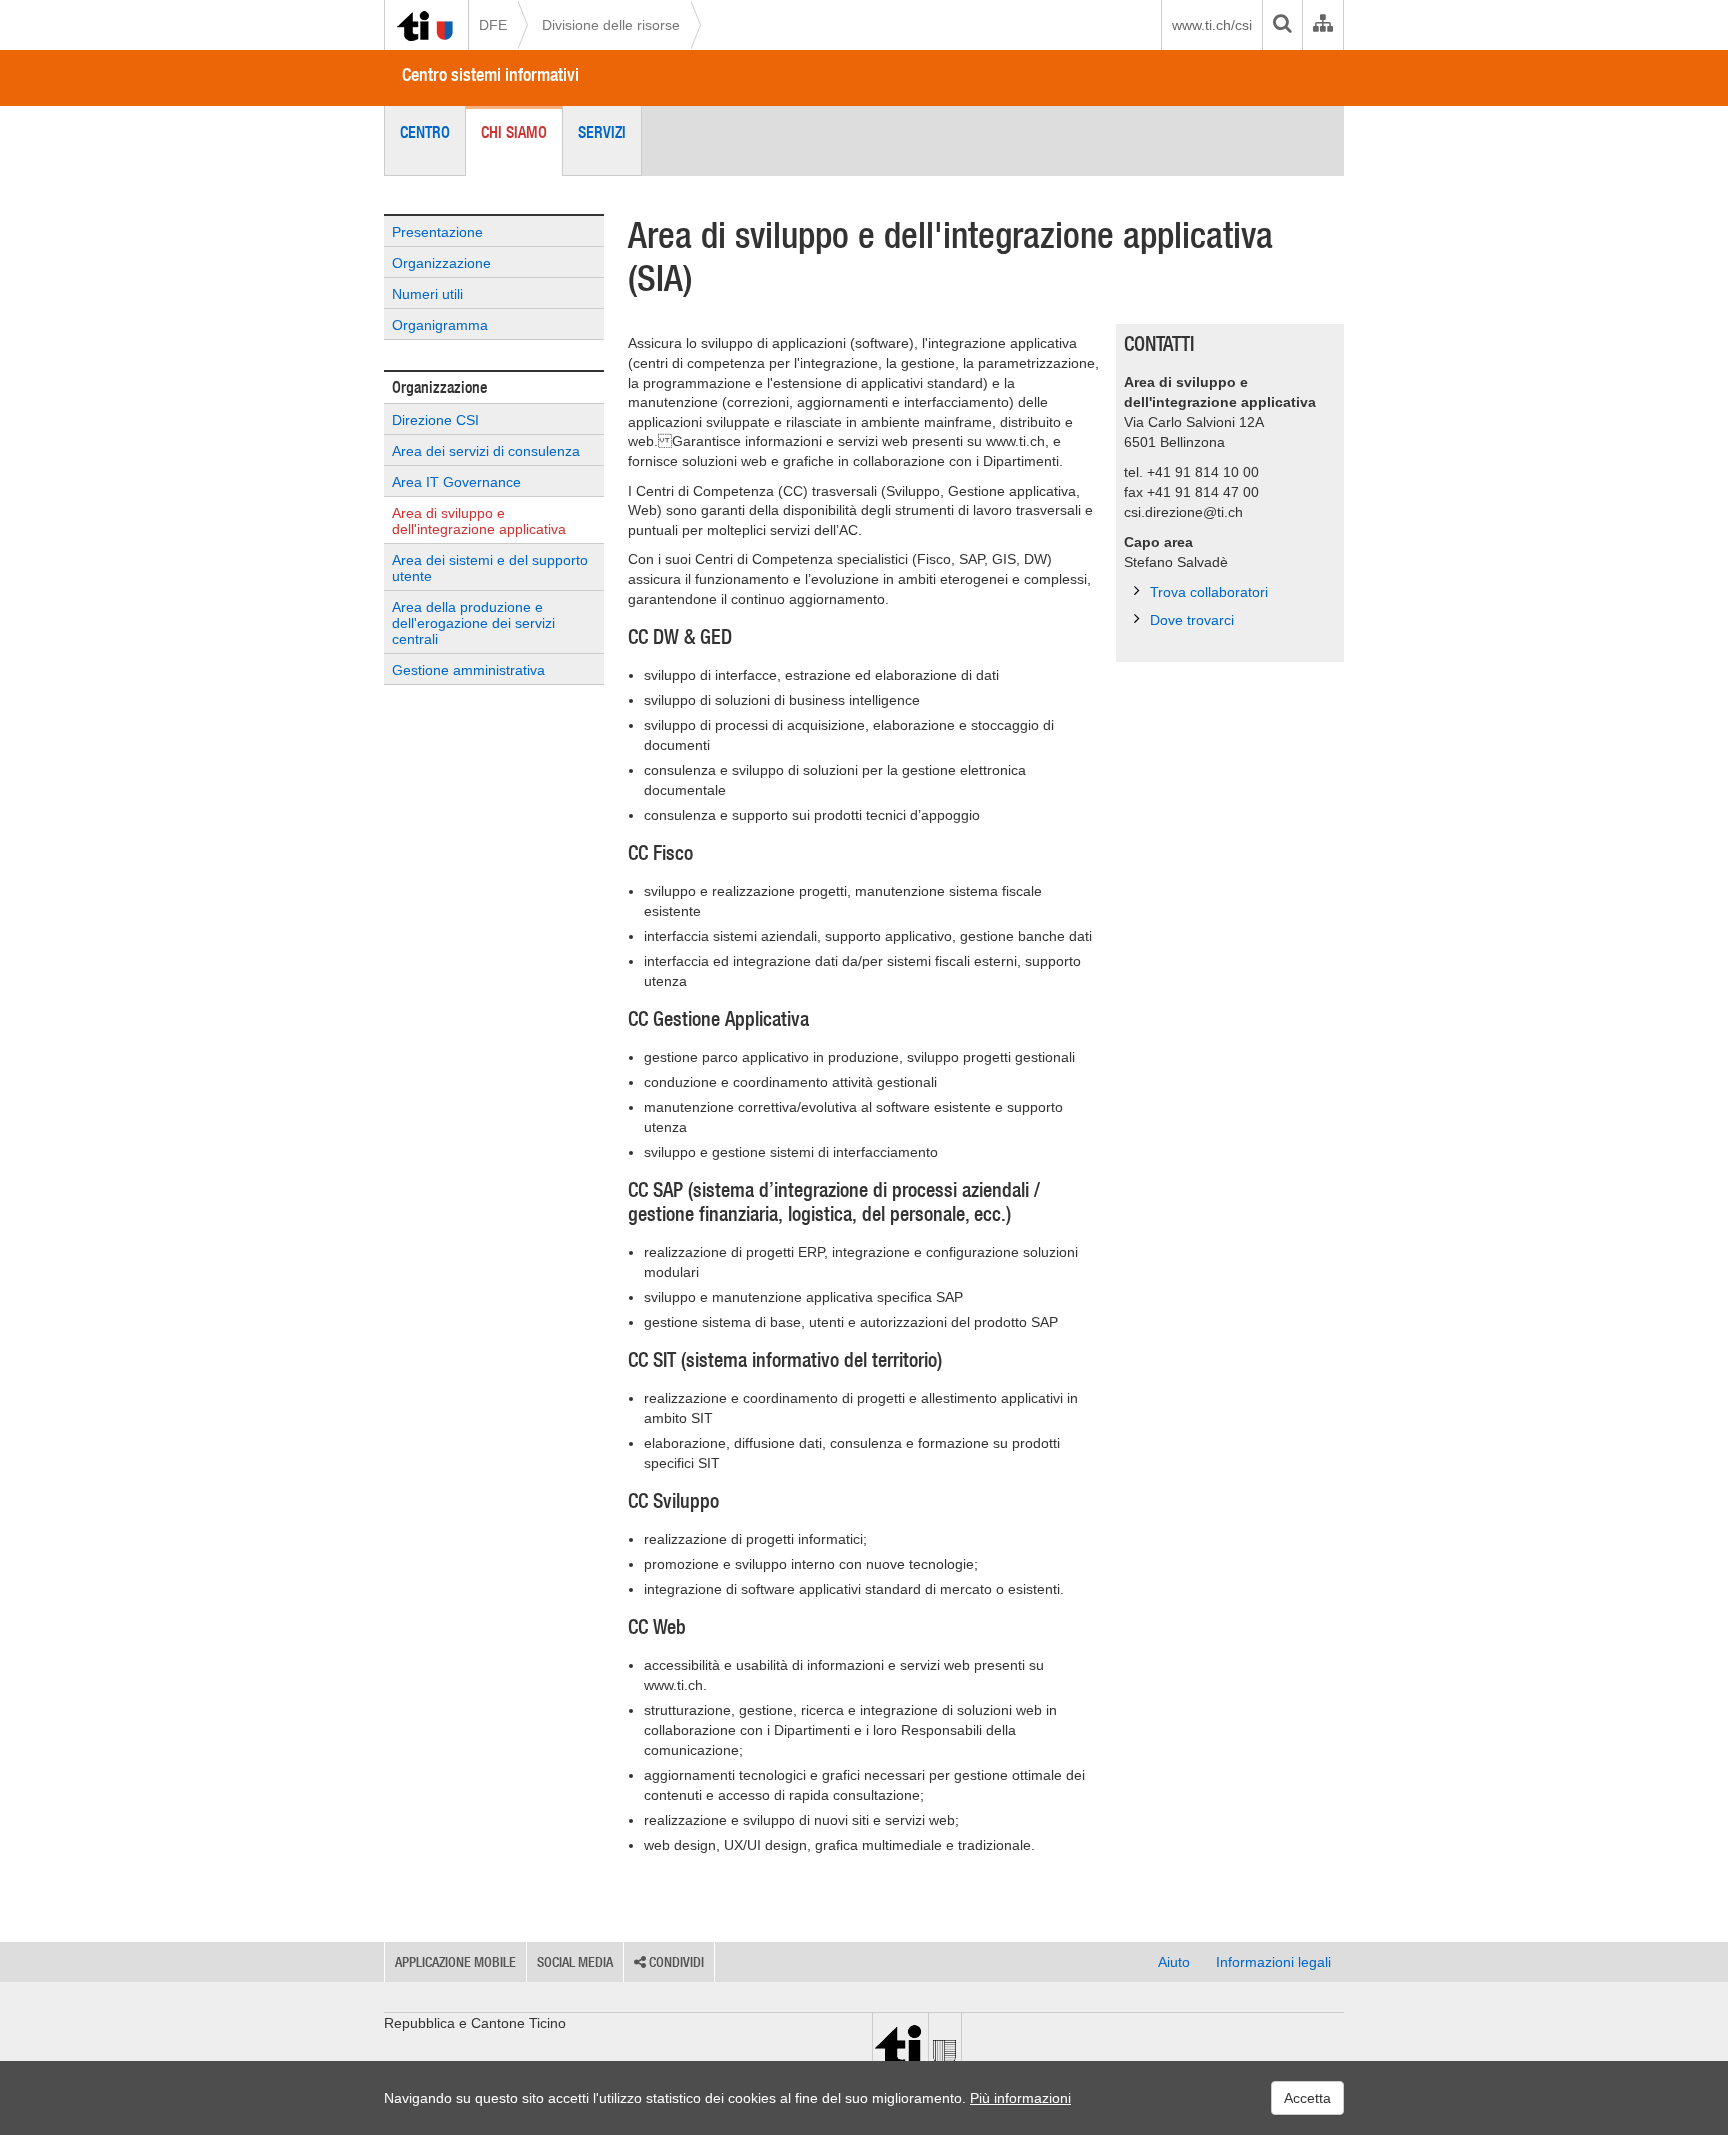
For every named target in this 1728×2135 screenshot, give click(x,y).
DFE (493, 25)
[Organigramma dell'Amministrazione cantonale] (1322, 25)
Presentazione (437, 232)
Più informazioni (1020, 2098)
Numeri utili (427, 294)
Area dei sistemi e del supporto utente (490, 568)
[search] (1282, 25)
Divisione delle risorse (611, 25)
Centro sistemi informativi (490, 74)
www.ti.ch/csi (1212, 25)
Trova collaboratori (1209, 592)
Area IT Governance (456, 482)
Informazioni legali (1273, 1962)
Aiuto (1174, 1962)
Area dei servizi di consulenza (486, 451)
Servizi (602, 132)
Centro (425, 132)
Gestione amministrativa (468, 670)
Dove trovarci (1192, 620)
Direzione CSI (435, 420)
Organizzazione (441, 263)
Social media (575, 1962)
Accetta (1307, 2098)
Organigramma (440, 325)
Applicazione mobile (455, 1962)
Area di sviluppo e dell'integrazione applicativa (479, 521)
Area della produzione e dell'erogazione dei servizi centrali (473, 623)
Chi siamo (514, 132)
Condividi (675, 1962)
